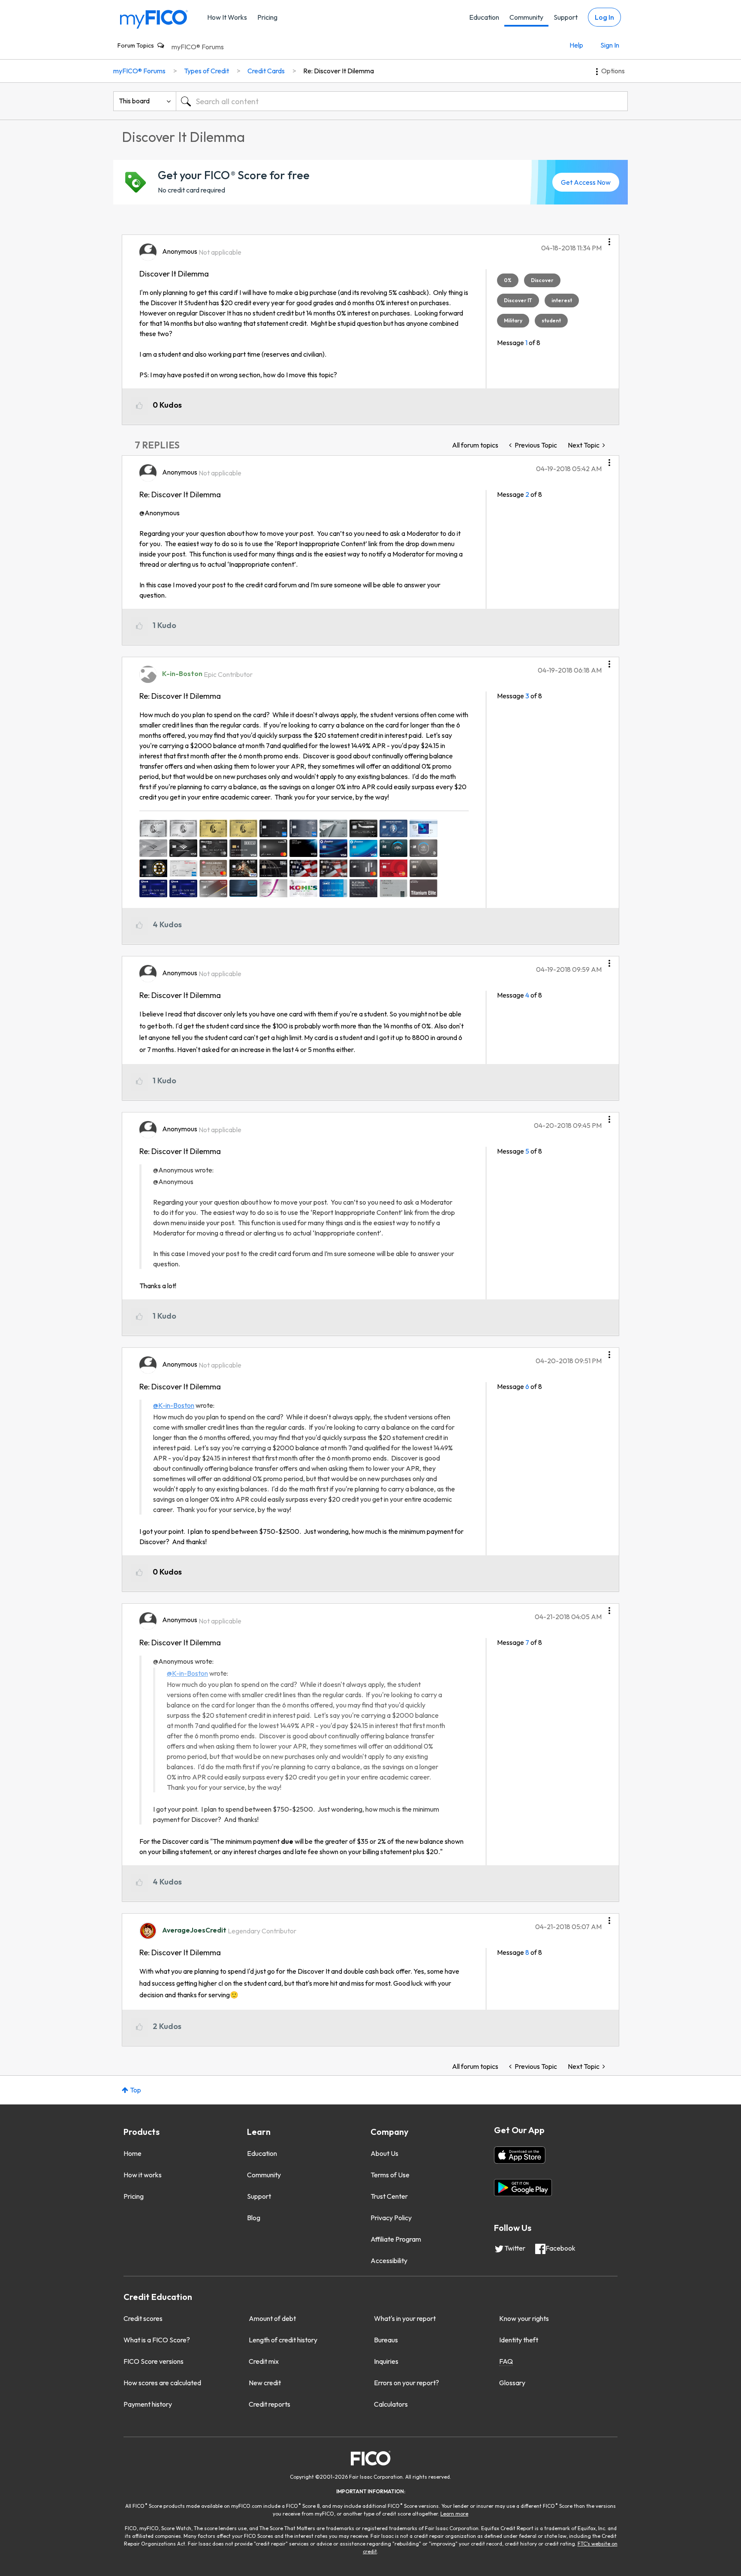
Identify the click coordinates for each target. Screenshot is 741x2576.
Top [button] (136, 2090)
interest (562, 300)
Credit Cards (266, 71)
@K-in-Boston (174, 1405)
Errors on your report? (407, 2383)
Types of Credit (206, 71)
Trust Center (389, 2196)
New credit (265, 2383)
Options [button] (613, 71)
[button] (609, 239)
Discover (542, 280)
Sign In (610, 45)
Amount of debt (272, 2318)
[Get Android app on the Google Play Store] (523, 2188)
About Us (384, 2153)
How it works (143, 2175)
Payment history (148, 2404)
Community (526, 17)
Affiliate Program (396, 2239)
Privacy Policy (391, 2218)
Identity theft (519, 2340)
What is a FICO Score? (157, 2340)
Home (133, 2153)
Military (513, 320)
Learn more (454, 2514)
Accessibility (389, 2260)
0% (508, 280)
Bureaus (386, 2340)
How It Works (227, 17)
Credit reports (270, 2404)
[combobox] (402, 101)
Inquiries (386, 2361)
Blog (254, 2218)
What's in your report (405, 2318)
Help (576, 45)
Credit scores (143, 2318)
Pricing (267, 17)
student (551, 320)
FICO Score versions (154, 2361)
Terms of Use (390, 2175)
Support (566, 17)
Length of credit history (283, 2340)
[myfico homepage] (154, 19)
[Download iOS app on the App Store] (520, 2155)
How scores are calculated (162, 2383)
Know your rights (524, 2318)
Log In (604, 17)
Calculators (391, 2404)
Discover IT (518, 300)
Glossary (512, 2383)
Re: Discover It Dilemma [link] (339, 71)
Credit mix (264, 2361)
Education (484, 17)
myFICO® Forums (198, 47)
